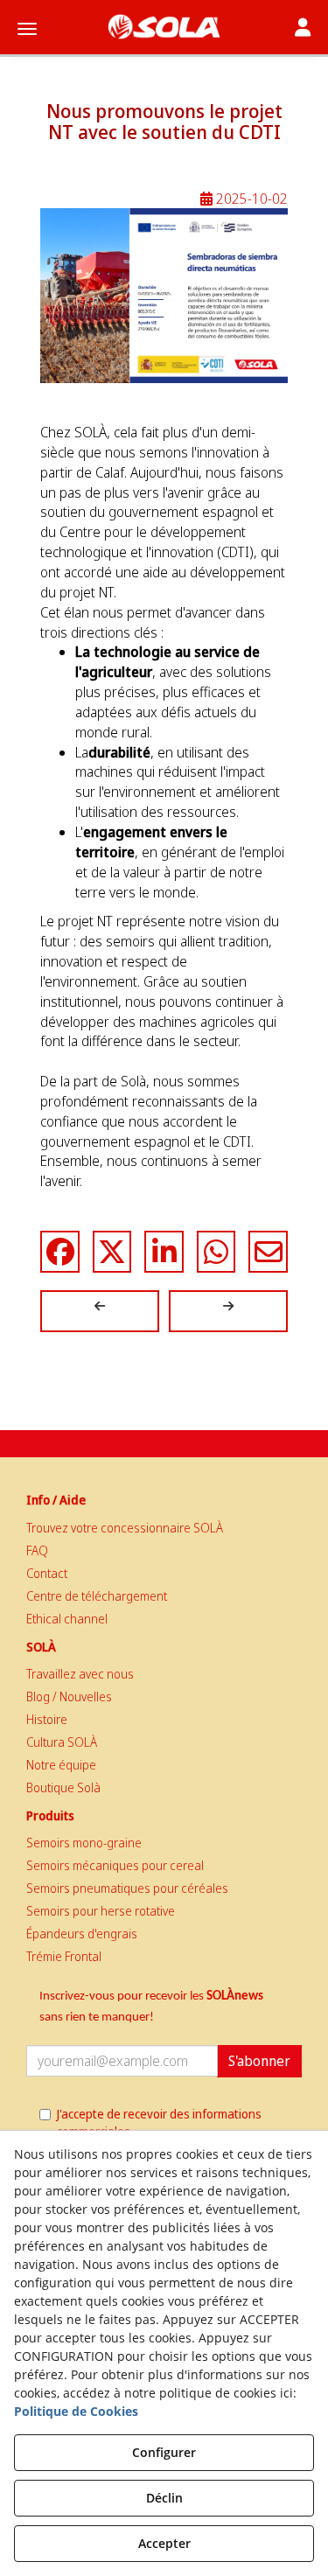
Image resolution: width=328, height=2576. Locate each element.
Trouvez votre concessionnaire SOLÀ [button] (125, 1528)
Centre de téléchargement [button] (97, 1596)
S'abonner (259, 2061)
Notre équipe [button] (61, 1765)
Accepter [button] (164, 2543)
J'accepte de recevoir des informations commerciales (159, 2122)
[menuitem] (164, 1528)
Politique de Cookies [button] (76, 2411)
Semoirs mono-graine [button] (84, 1843)
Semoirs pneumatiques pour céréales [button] (127, 1888)
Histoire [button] (47, 1719)
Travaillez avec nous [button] (80, 1674)
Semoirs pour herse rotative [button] (101, 1911)
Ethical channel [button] (67, 1619)
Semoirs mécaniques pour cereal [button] (115, 1865)
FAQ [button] (37, 1550)
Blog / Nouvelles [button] (69, 1696)
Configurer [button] (164, 2452)
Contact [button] (47, 1573)
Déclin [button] (164, 2498)
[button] (164, 27)
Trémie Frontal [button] (64, 1956)
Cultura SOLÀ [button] (62, 1742)
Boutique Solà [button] (63, 1787)
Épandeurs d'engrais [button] (82, 1934)
